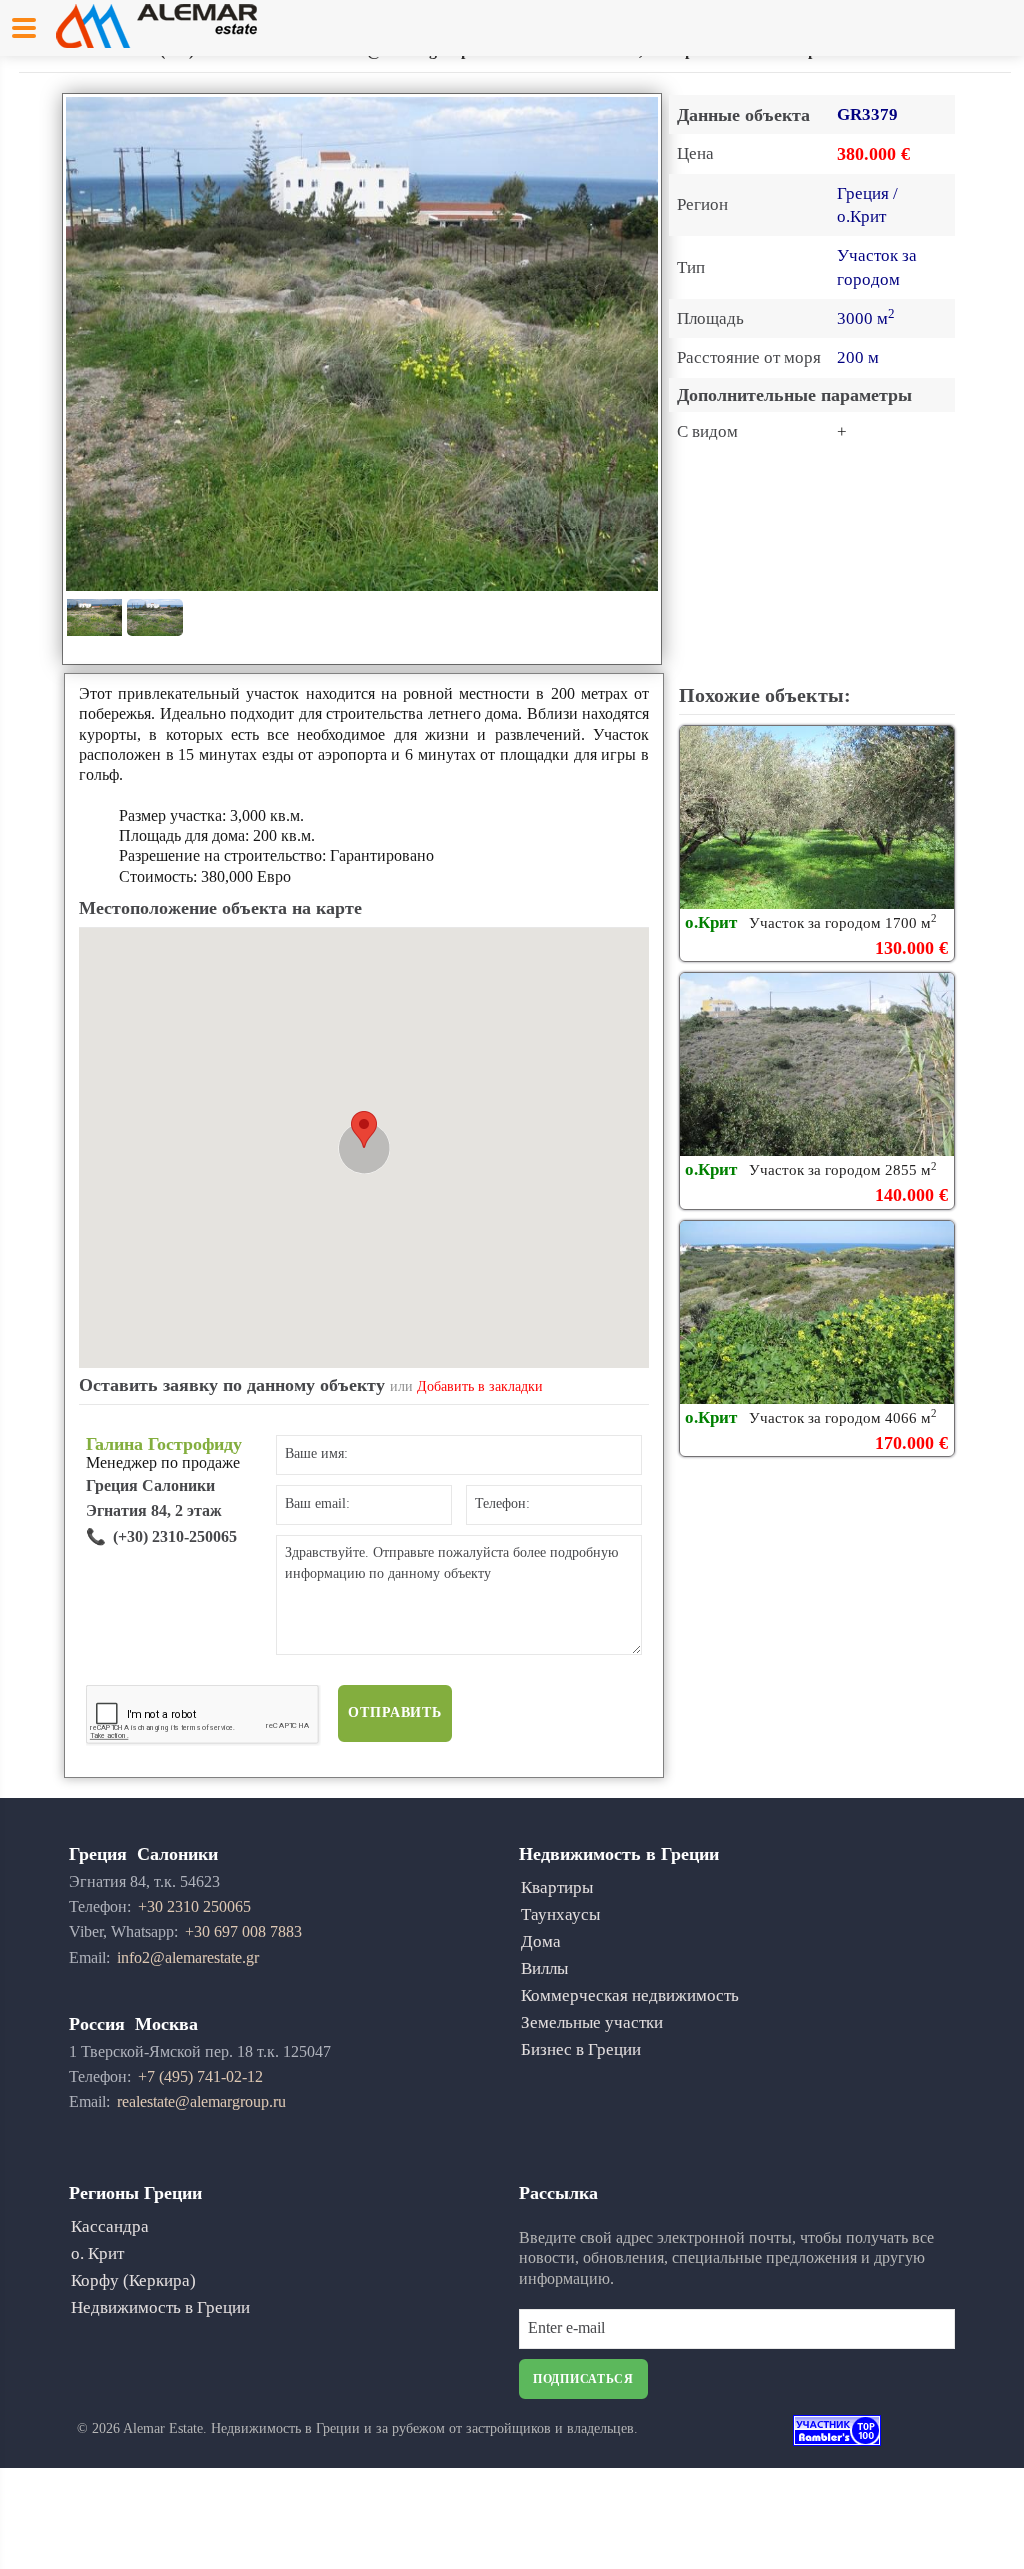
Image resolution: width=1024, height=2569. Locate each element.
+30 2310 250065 (194, 1906)
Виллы (544, 1968)
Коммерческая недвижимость (630, 1995)
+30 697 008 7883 (243, 1931)
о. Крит (97, 2253)
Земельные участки (592, 2022)
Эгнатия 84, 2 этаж (154, 1510)
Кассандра (110, 2226)
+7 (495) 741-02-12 (200, 2076)
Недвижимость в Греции (160, 2307)
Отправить (395, 1712)
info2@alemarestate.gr (188, 1957)
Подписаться (583, 2379)
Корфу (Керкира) (133, 2280)
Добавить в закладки (480, 1386)
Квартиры (557, 1887)
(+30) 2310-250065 (175, 1536)
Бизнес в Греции (581, 2049)
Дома (541, 1941)
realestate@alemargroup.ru (201, 2101)
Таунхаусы (560, 1914)
